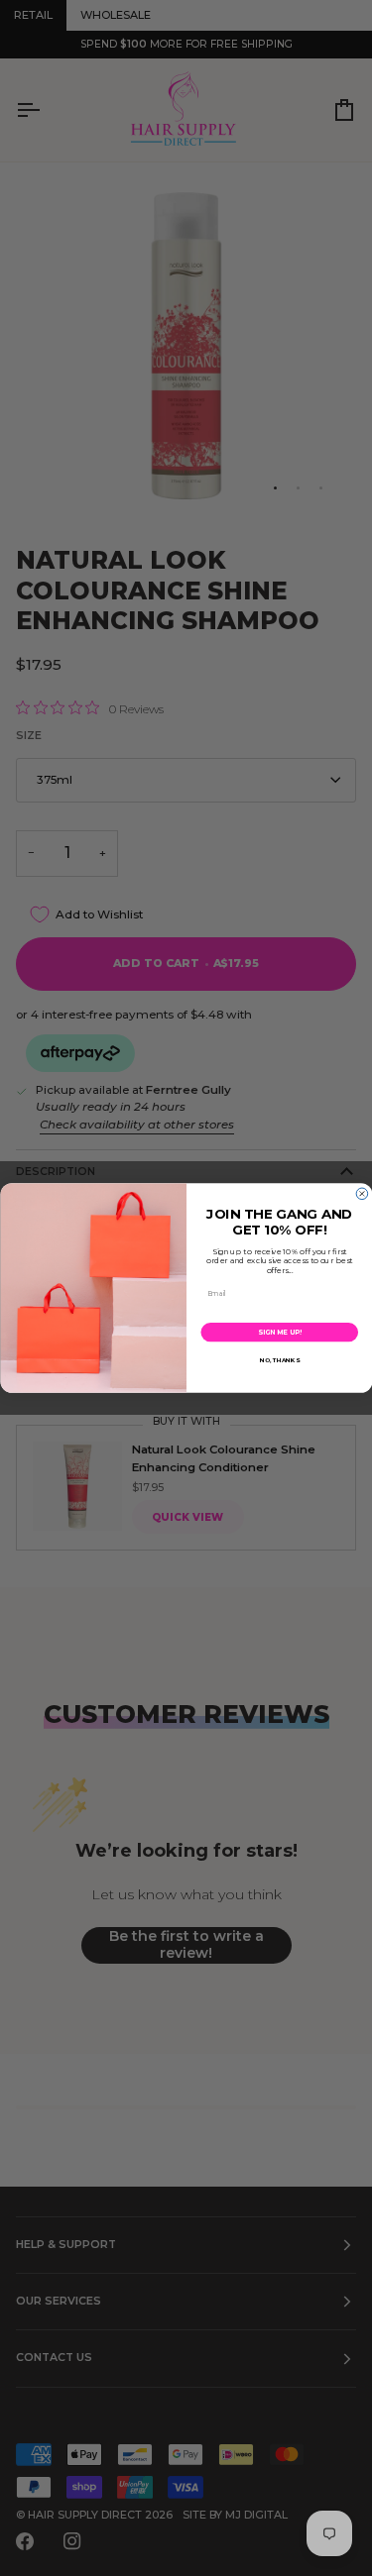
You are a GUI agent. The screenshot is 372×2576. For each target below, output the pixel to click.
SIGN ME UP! (279, 1332)
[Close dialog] (362, 1194)
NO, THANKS (279, 1361)
